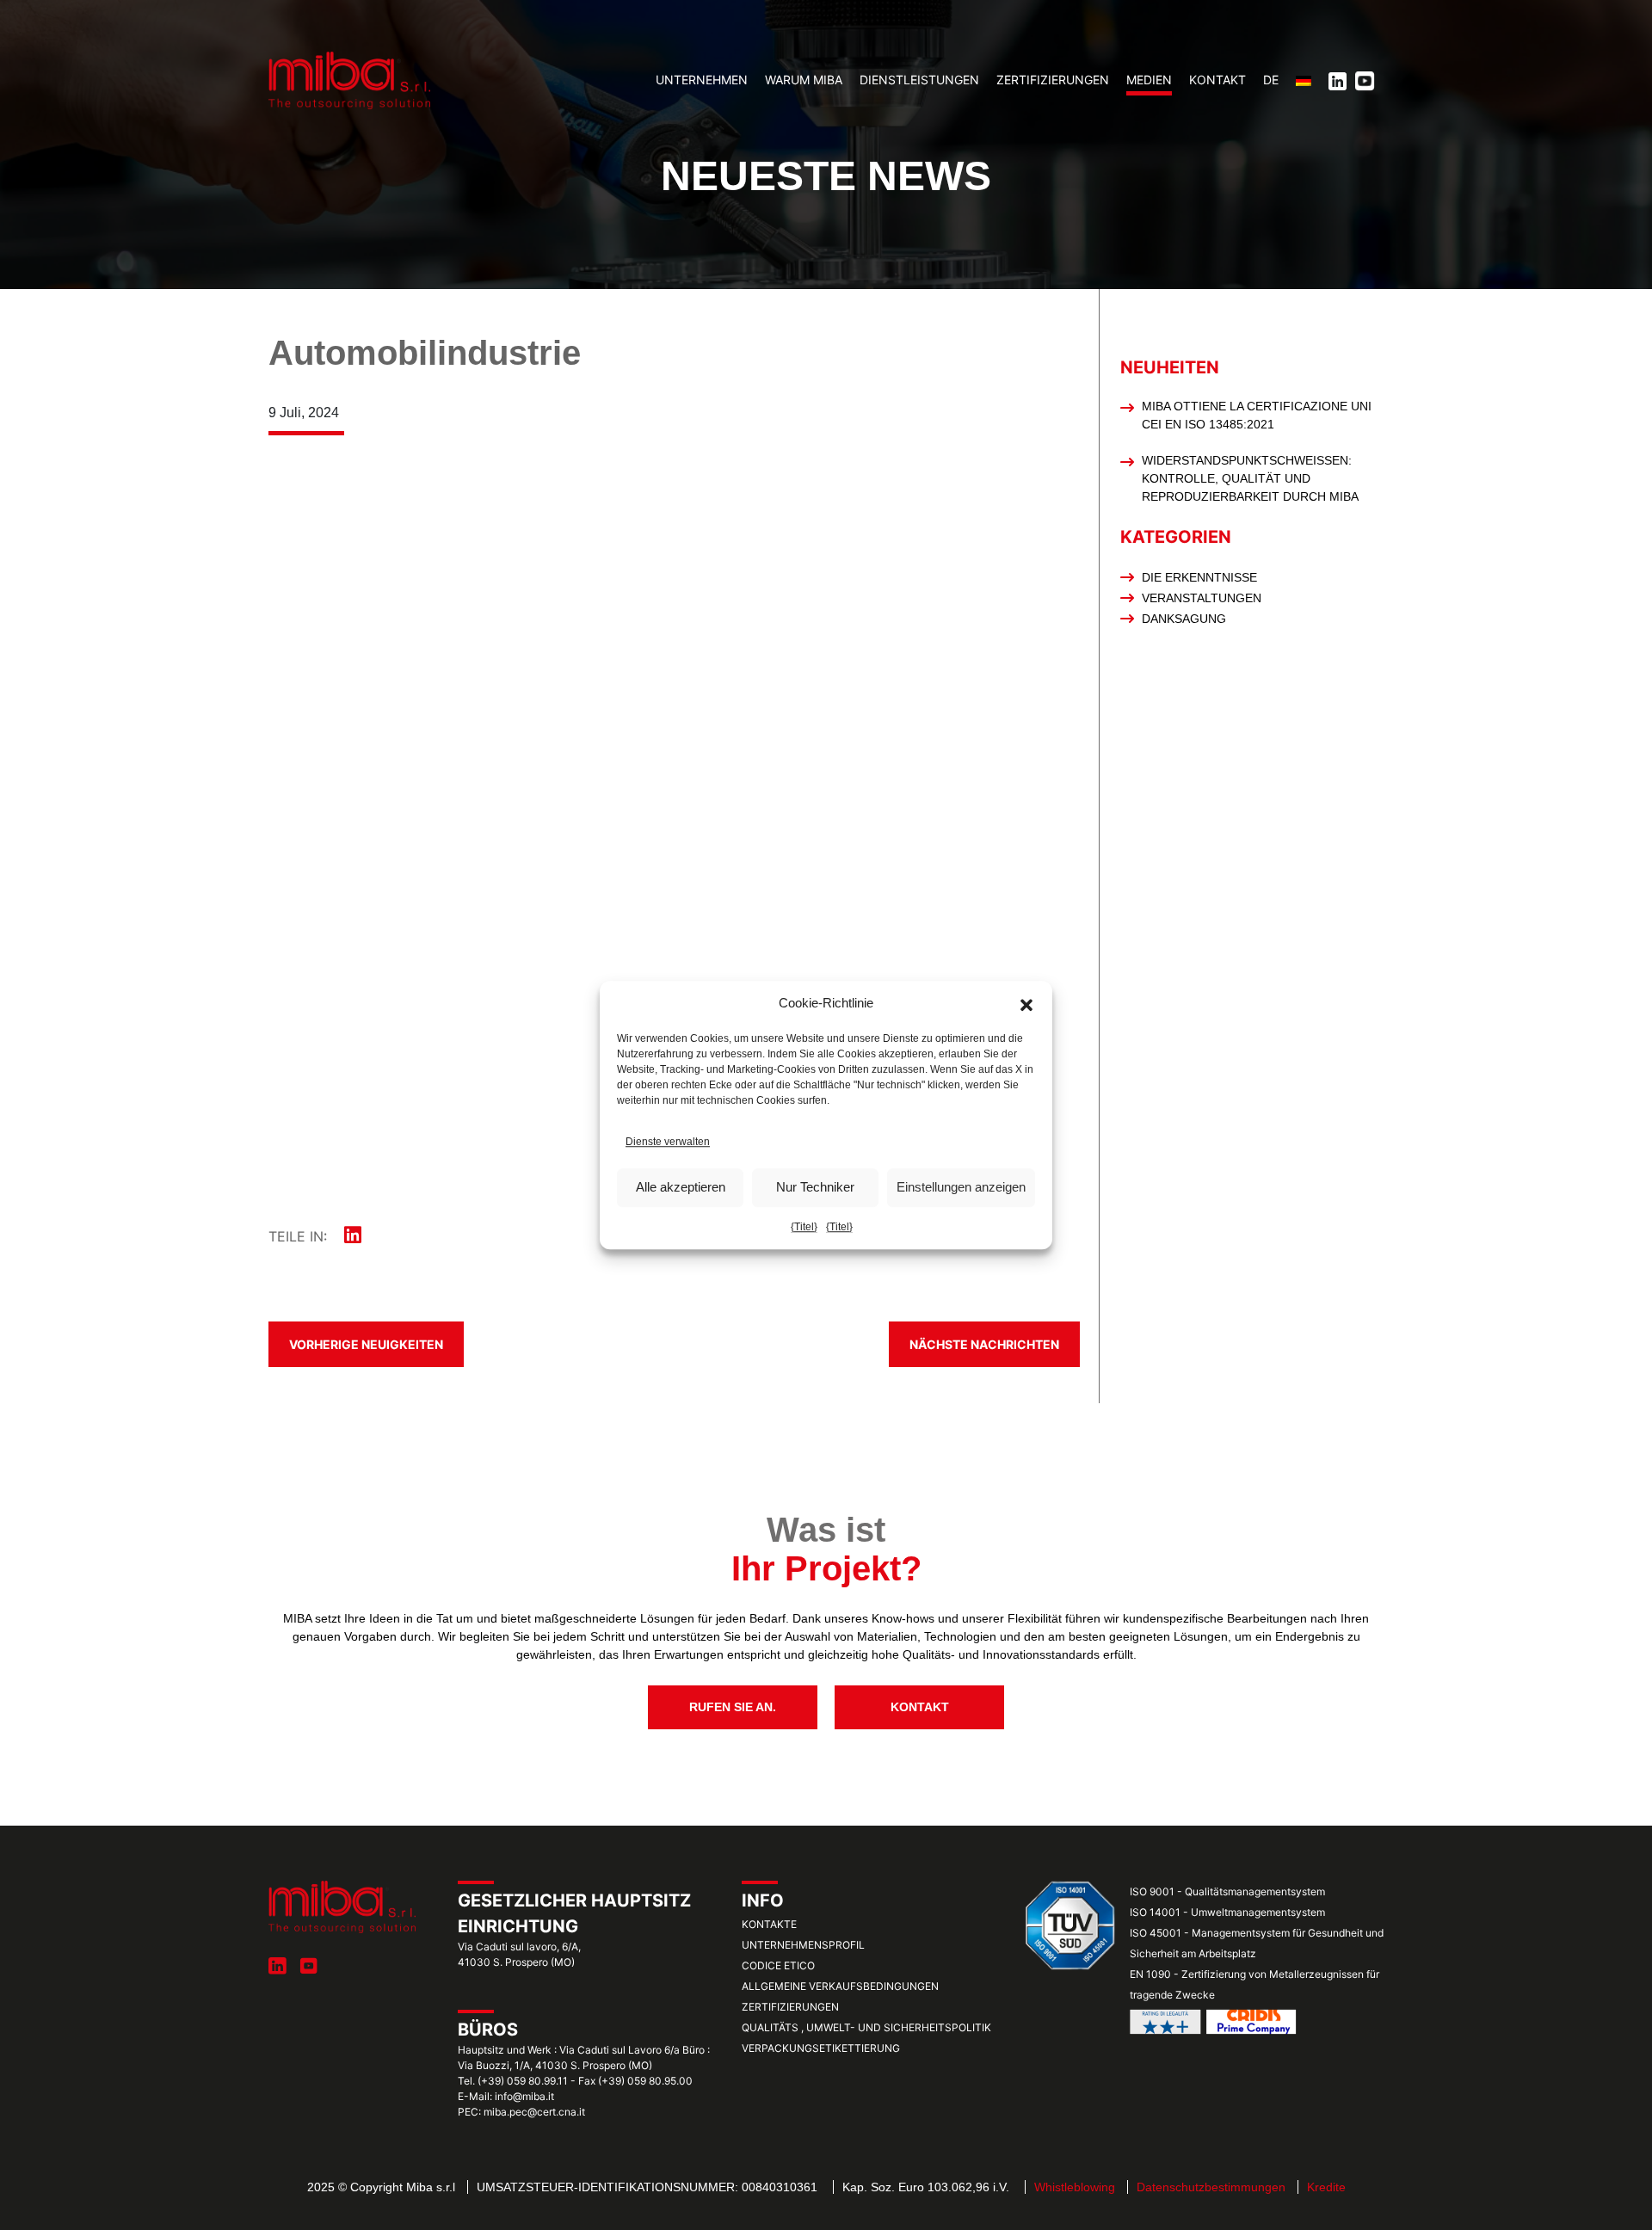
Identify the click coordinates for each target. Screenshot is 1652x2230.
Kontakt (1217, 80)
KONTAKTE (769, 1924)
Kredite (1326, 2187)
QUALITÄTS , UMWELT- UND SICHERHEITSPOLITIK (866, 2027)
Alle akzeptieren (681, 1187)
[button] (1026, 1004)
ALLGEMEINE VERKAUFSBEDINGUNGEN (840, 1986)
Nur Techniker (815, 1187)
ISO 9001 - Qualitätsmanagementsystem (1227, 1891)
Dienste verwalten (668, 1142)
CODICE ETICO (778, 1965)
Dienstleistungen (919, 80)
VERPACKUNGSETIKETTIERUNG (821, 2048)
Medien (1149, 80)
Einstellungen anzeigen (961, 1187)
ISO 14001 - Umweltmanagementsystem (1227, 1912)
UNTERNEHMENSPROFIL (803, 1945)
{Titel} (804, 1227)
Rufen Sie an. (733, 1707)
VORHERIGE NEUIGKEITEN (366, 1344)
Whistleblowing (1075, 2187)
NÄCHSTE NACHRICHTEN (984, 1344)
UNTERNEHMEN (702, 80)
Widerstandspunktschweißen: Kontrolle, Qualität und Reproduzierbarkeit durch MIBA (1250, 478)
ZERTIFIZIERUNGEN (1053, 80)
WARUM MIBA (804, 80)
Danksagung (1184, 619)
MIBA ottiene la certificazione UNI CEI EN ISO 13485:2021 (1257, 415)
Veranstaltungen (1202, 598)
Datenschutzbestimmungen (1211, 2187)
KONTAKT (920, 1707)
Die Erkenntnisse (1199, 577)
